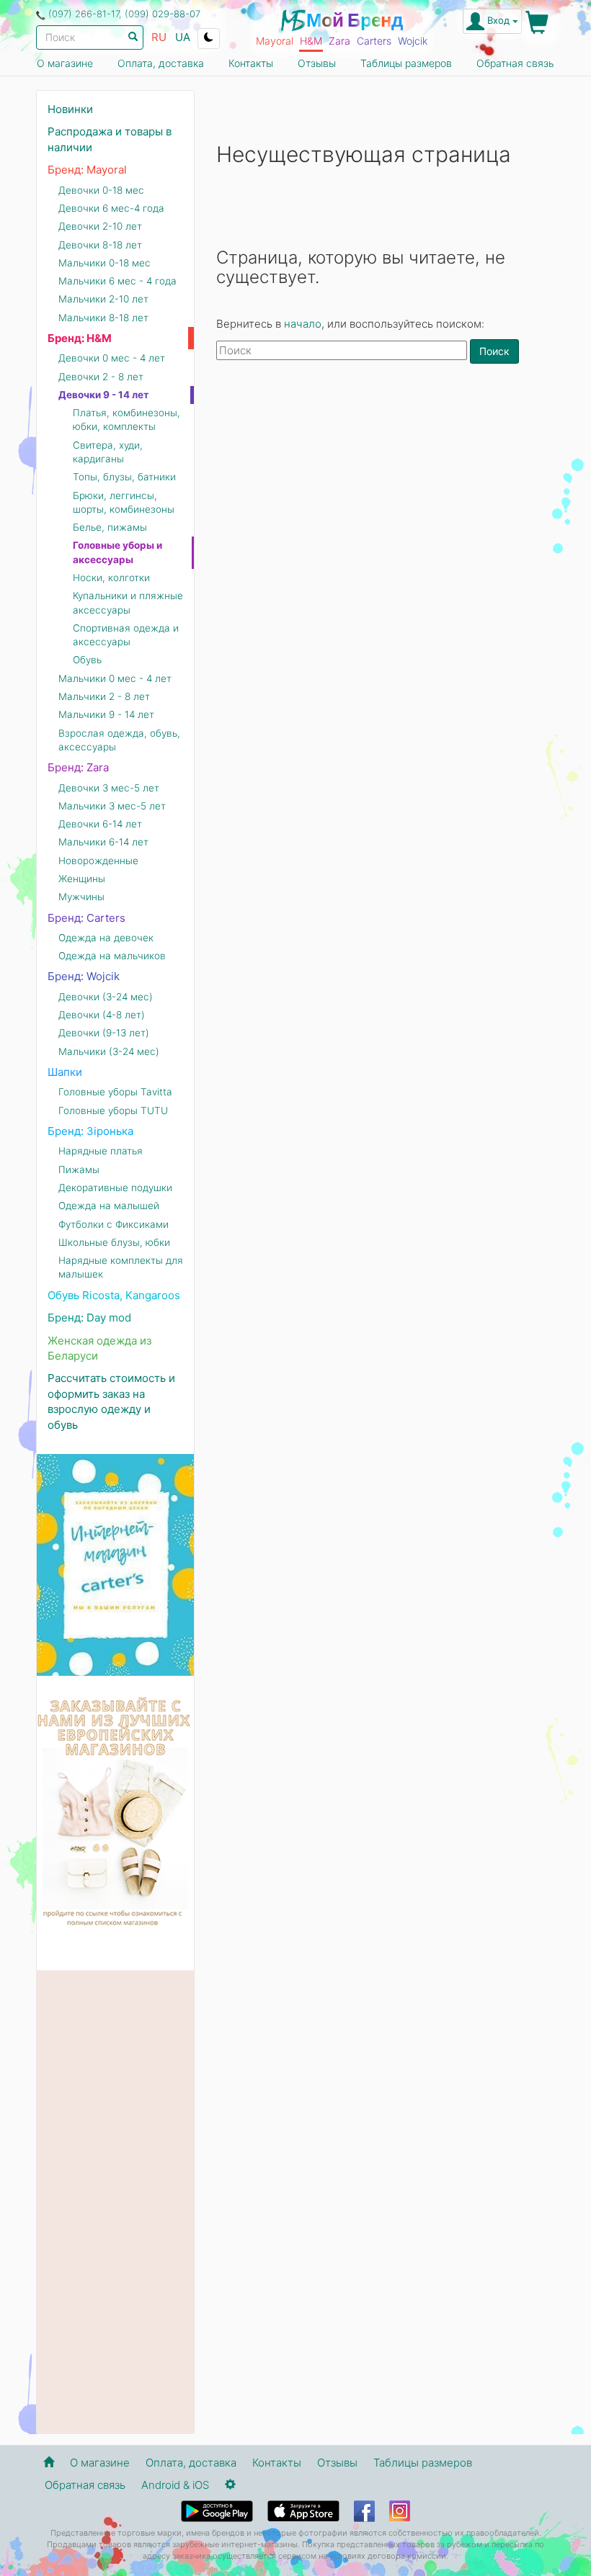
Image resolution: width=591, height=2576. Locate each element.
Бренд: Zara (78, 767)
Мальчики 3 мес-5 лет (112, 806)
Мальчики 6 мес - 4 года (117, 281)
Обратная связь (515, 63)
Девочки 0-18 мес (101, 190)
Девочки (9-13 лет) (104, 1033)
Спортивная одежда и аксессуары (126, 635)
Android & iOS (175, 2485)
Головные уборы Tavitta (115, 1092)
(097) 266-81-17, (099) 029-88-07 (124, 14)
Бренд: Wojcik (84, 976)
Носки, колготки (111, 578)
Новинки (70, 109)
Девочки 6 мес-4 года (111, 208)
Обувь (87, 660)
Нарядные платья (101, 1151)
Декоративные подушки (115, 1188)
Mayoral (275, 41)
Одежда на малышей (109, 1206)
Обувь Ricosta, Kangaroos (114, 1295)
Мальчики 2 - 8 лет (104, 696)
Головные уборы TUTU (113, 1110)
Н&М (311, 41)
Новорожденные (98, 861)
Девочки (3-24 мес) (106, 997)
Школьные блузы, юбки (114, 1242)
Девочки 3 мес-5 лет (109, 788)
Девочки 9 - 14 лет (104, 395)
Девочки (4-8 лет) (102, 1015)
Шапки (65, 1072)
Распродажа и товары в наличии (110, 139)
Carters (374, 41)
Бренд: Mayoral (87, 170)
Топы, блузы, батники (124, 477)
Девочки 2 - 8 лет (101, 377)
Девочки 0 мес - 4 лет (112, 358)
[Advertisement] (386, 487)
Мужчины (81, 897)
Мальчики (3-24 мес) (109, 1051)
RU (159, 37)
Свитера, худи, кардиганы (108, 452)
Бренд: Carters (86, 918)
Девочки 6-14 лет (100, 824)
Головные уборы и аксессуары (117, 552)
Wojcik (413, 41)
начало (303, 324)
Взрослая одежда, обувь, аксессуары (119, 740)
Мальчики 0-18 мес (105, 263)
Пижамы (79, 1170)
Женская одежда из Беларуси (99, 1348)
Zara (339, 41)
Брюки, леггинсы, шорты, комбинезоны (124, 502)
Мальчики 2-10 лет (103, 299)
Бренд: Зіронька (90, 1131)
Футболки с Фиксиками (114, 1224)
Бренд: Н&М (80, 338)
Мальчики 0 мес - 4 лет (115, 678)
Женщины (82, 879)
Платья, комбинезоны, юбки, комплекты (126, 419)
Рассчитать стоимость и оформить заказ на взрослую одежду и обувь (111, 1401)
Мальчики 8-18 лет (103, 318)
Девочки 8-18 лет (100, 245)
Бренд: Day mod (89, 1318)
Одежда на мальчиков (112, 956)
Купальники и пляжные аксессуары (128, 602)
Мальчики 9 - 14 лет (106, 714)
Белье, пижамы (110, 527)
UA (183, 37)
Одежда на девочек (106, 938)
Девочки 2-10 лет (100, 226)
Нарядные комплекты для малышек (121, 1267)
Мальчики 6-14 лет (103, 842)
